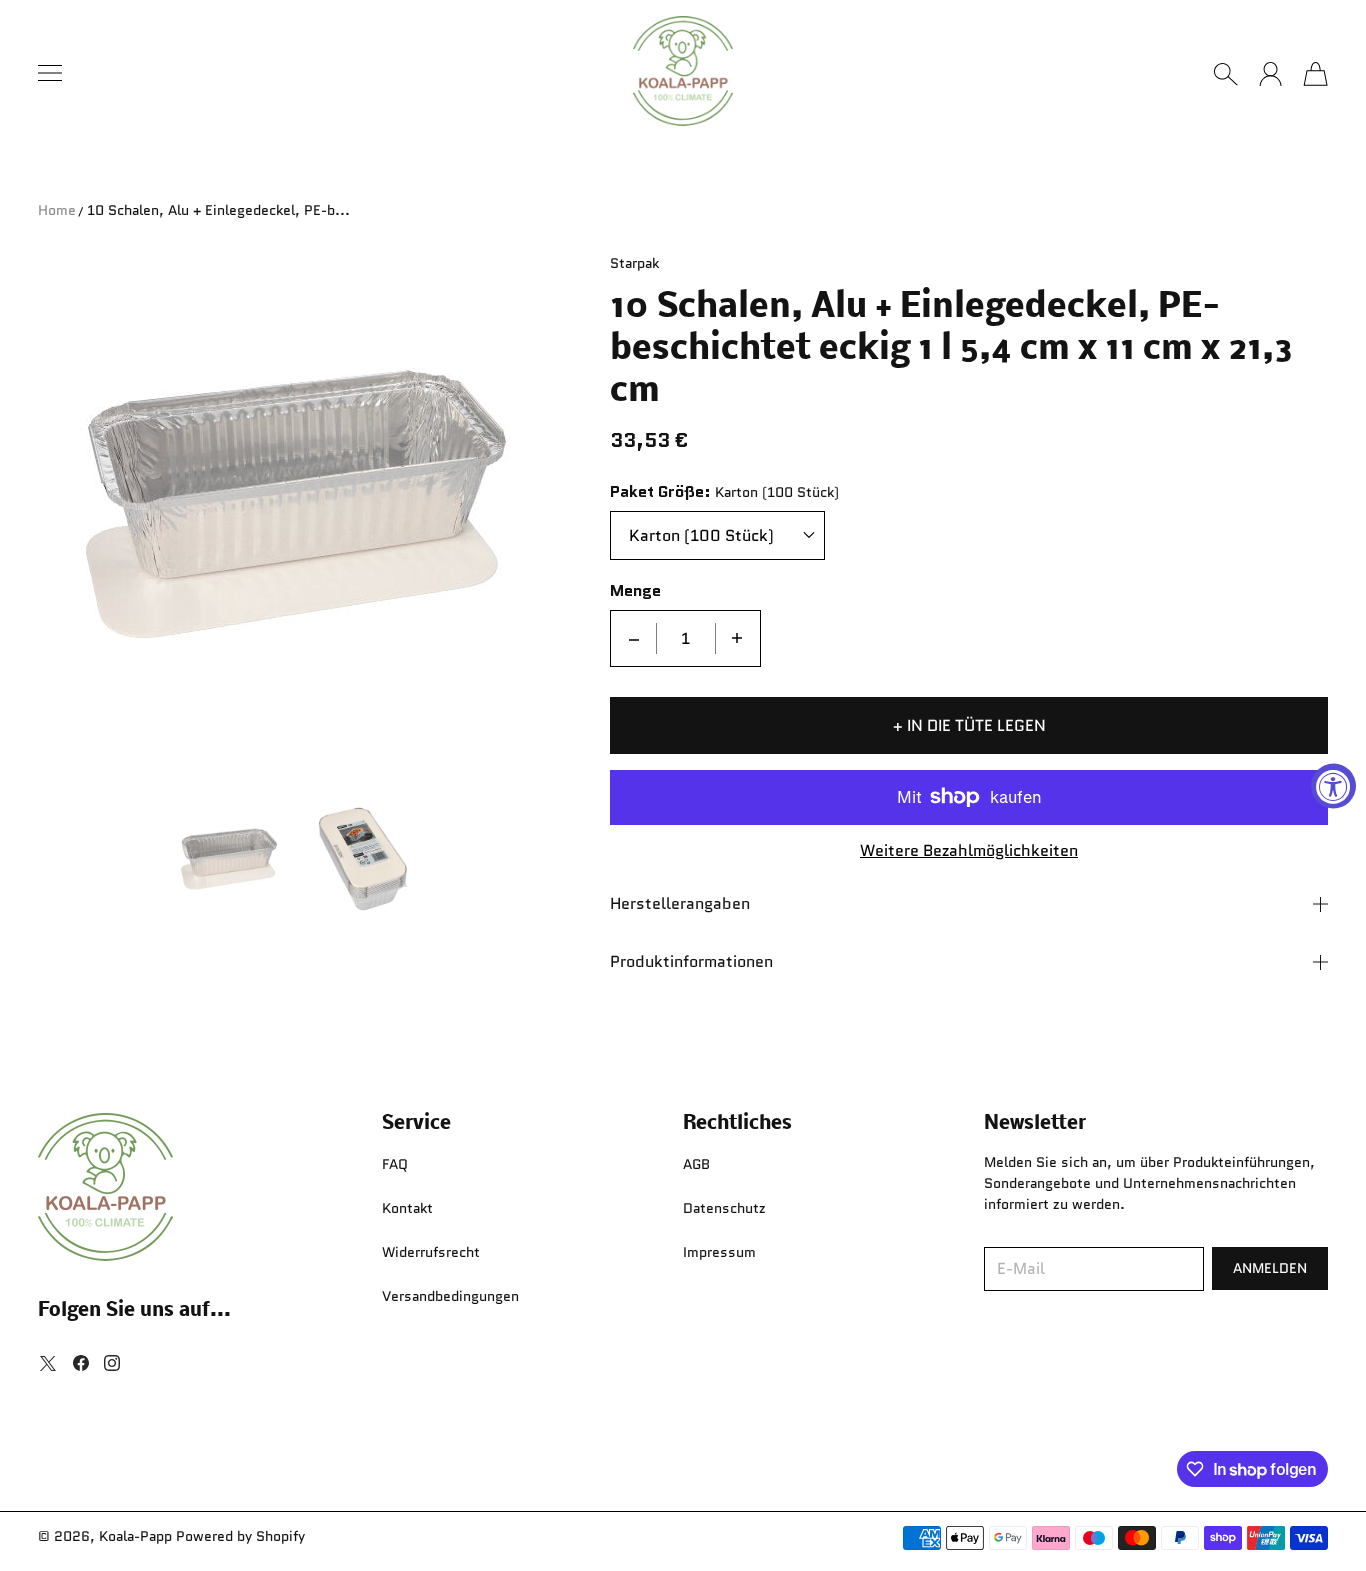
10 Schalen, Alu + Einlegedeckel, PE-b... (218, 210)
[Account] (1270, 74)
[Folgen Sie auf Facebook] (81, 1363)
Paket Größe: (660, 492)
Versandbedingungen (450, 1296)
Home (57, 210)
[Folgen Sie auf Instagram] (112, 1363)
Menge (635, 591)
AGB (696, 1164)
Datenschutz (724, 1208)
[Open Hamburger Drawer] (50, 73)
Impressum (719, 1252)
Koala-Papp (135, 1536)
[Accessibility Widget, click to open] (1333, 785)
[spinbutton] (686, 638)
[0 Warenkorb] (1315, 74)
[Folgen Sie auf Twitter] (48, 1363)
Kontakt (407, 1208)
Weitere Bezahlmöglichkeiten (969, 851)
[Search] (1225, 74)
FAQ (395, 1164)
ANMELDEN (1270, 1268)
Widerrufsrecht (431, 1252)
